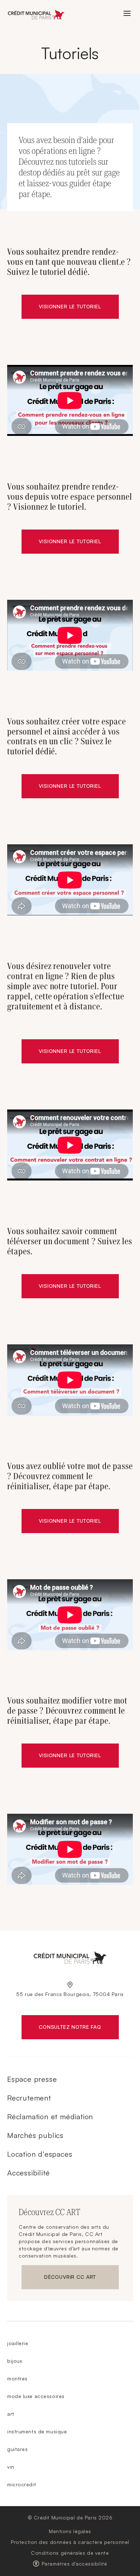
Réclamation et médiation (50, 2117)
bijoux (15, 2361)
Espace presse (32, 2079)
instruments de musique (37, 2431)
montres (17, 2378)
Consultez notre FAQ (79, 2028)
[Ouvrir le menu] (127, 13)
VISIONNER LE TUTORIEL (70, 306)
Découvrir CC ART (81, 2278)
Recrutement (29, 2098)
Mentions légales (70, 2531)
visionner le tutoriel (70, 786)
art (11, 2414)
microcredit (22, 2484)
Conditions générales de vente (70, 2553)
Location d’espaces (40, 2154)
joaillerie (18, 2343)
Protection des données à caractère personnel (70, 2542)
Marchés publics (35, 2135)
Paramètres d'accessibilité (74, 2564)
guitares (17, 2449)
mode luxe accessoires (36, 2396)
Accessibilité (28, 2173)
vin (11, 2467)
